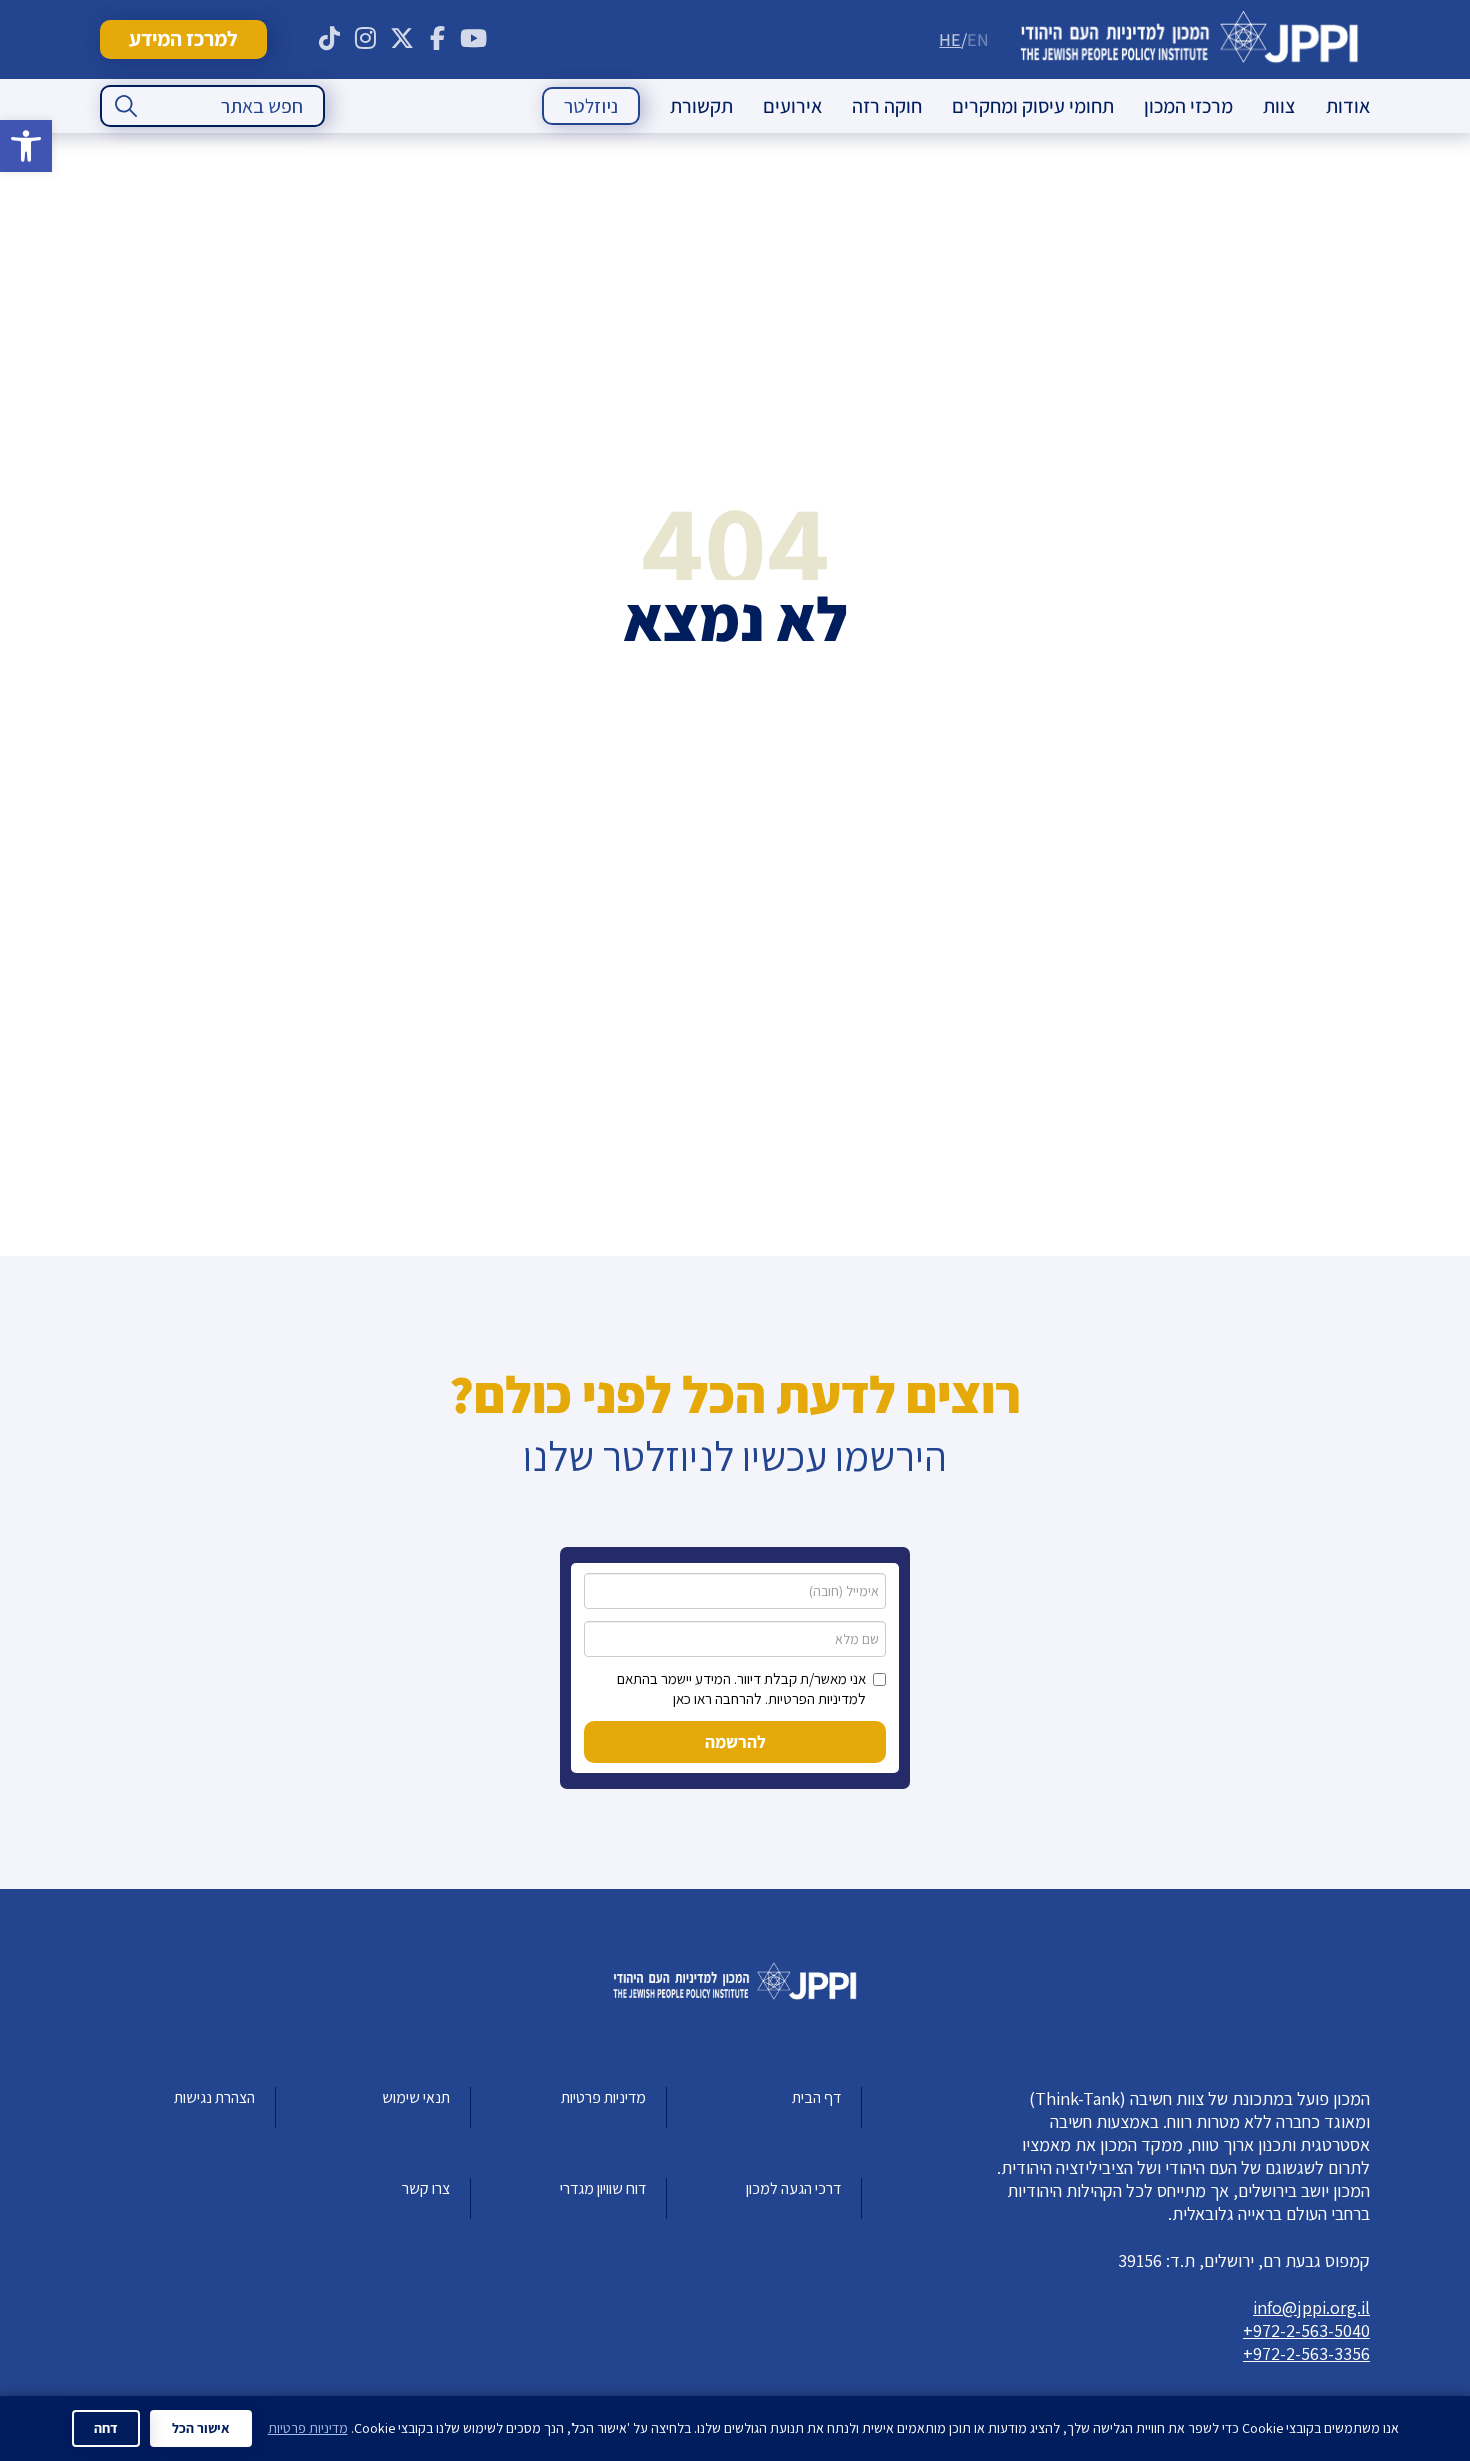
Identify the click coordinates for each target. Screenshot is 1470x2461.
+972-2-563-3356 (1306, 2353)
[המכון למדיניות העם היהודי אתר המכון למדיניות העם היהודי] (1189, 39)
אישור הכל (201, 2428)
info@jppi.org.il (1311, 2307)
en (978, 39)
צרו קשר (426, 2188)
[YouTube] (474, 39)
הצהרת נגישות (214, 2097)
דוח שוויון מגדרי (603, 2188)
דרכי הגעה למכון (793, 2188)
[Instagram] (366, 39)
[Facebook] (438, 39)
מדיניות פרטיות (603, 2097)
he (950, 39)
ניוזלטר (591, 106)
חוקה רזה (887, 106)
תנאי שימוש (416, 2097)
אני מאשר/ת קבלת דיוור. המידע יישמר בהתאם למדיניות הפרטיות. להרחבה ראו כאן (741, 1688)
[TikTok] (330, 39)
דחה (106, 2428)
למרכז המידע (183, 38)
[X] (402, 39)
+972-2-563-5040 (1306, 2330)
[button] (26, 146)
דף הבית (816, 2097)
